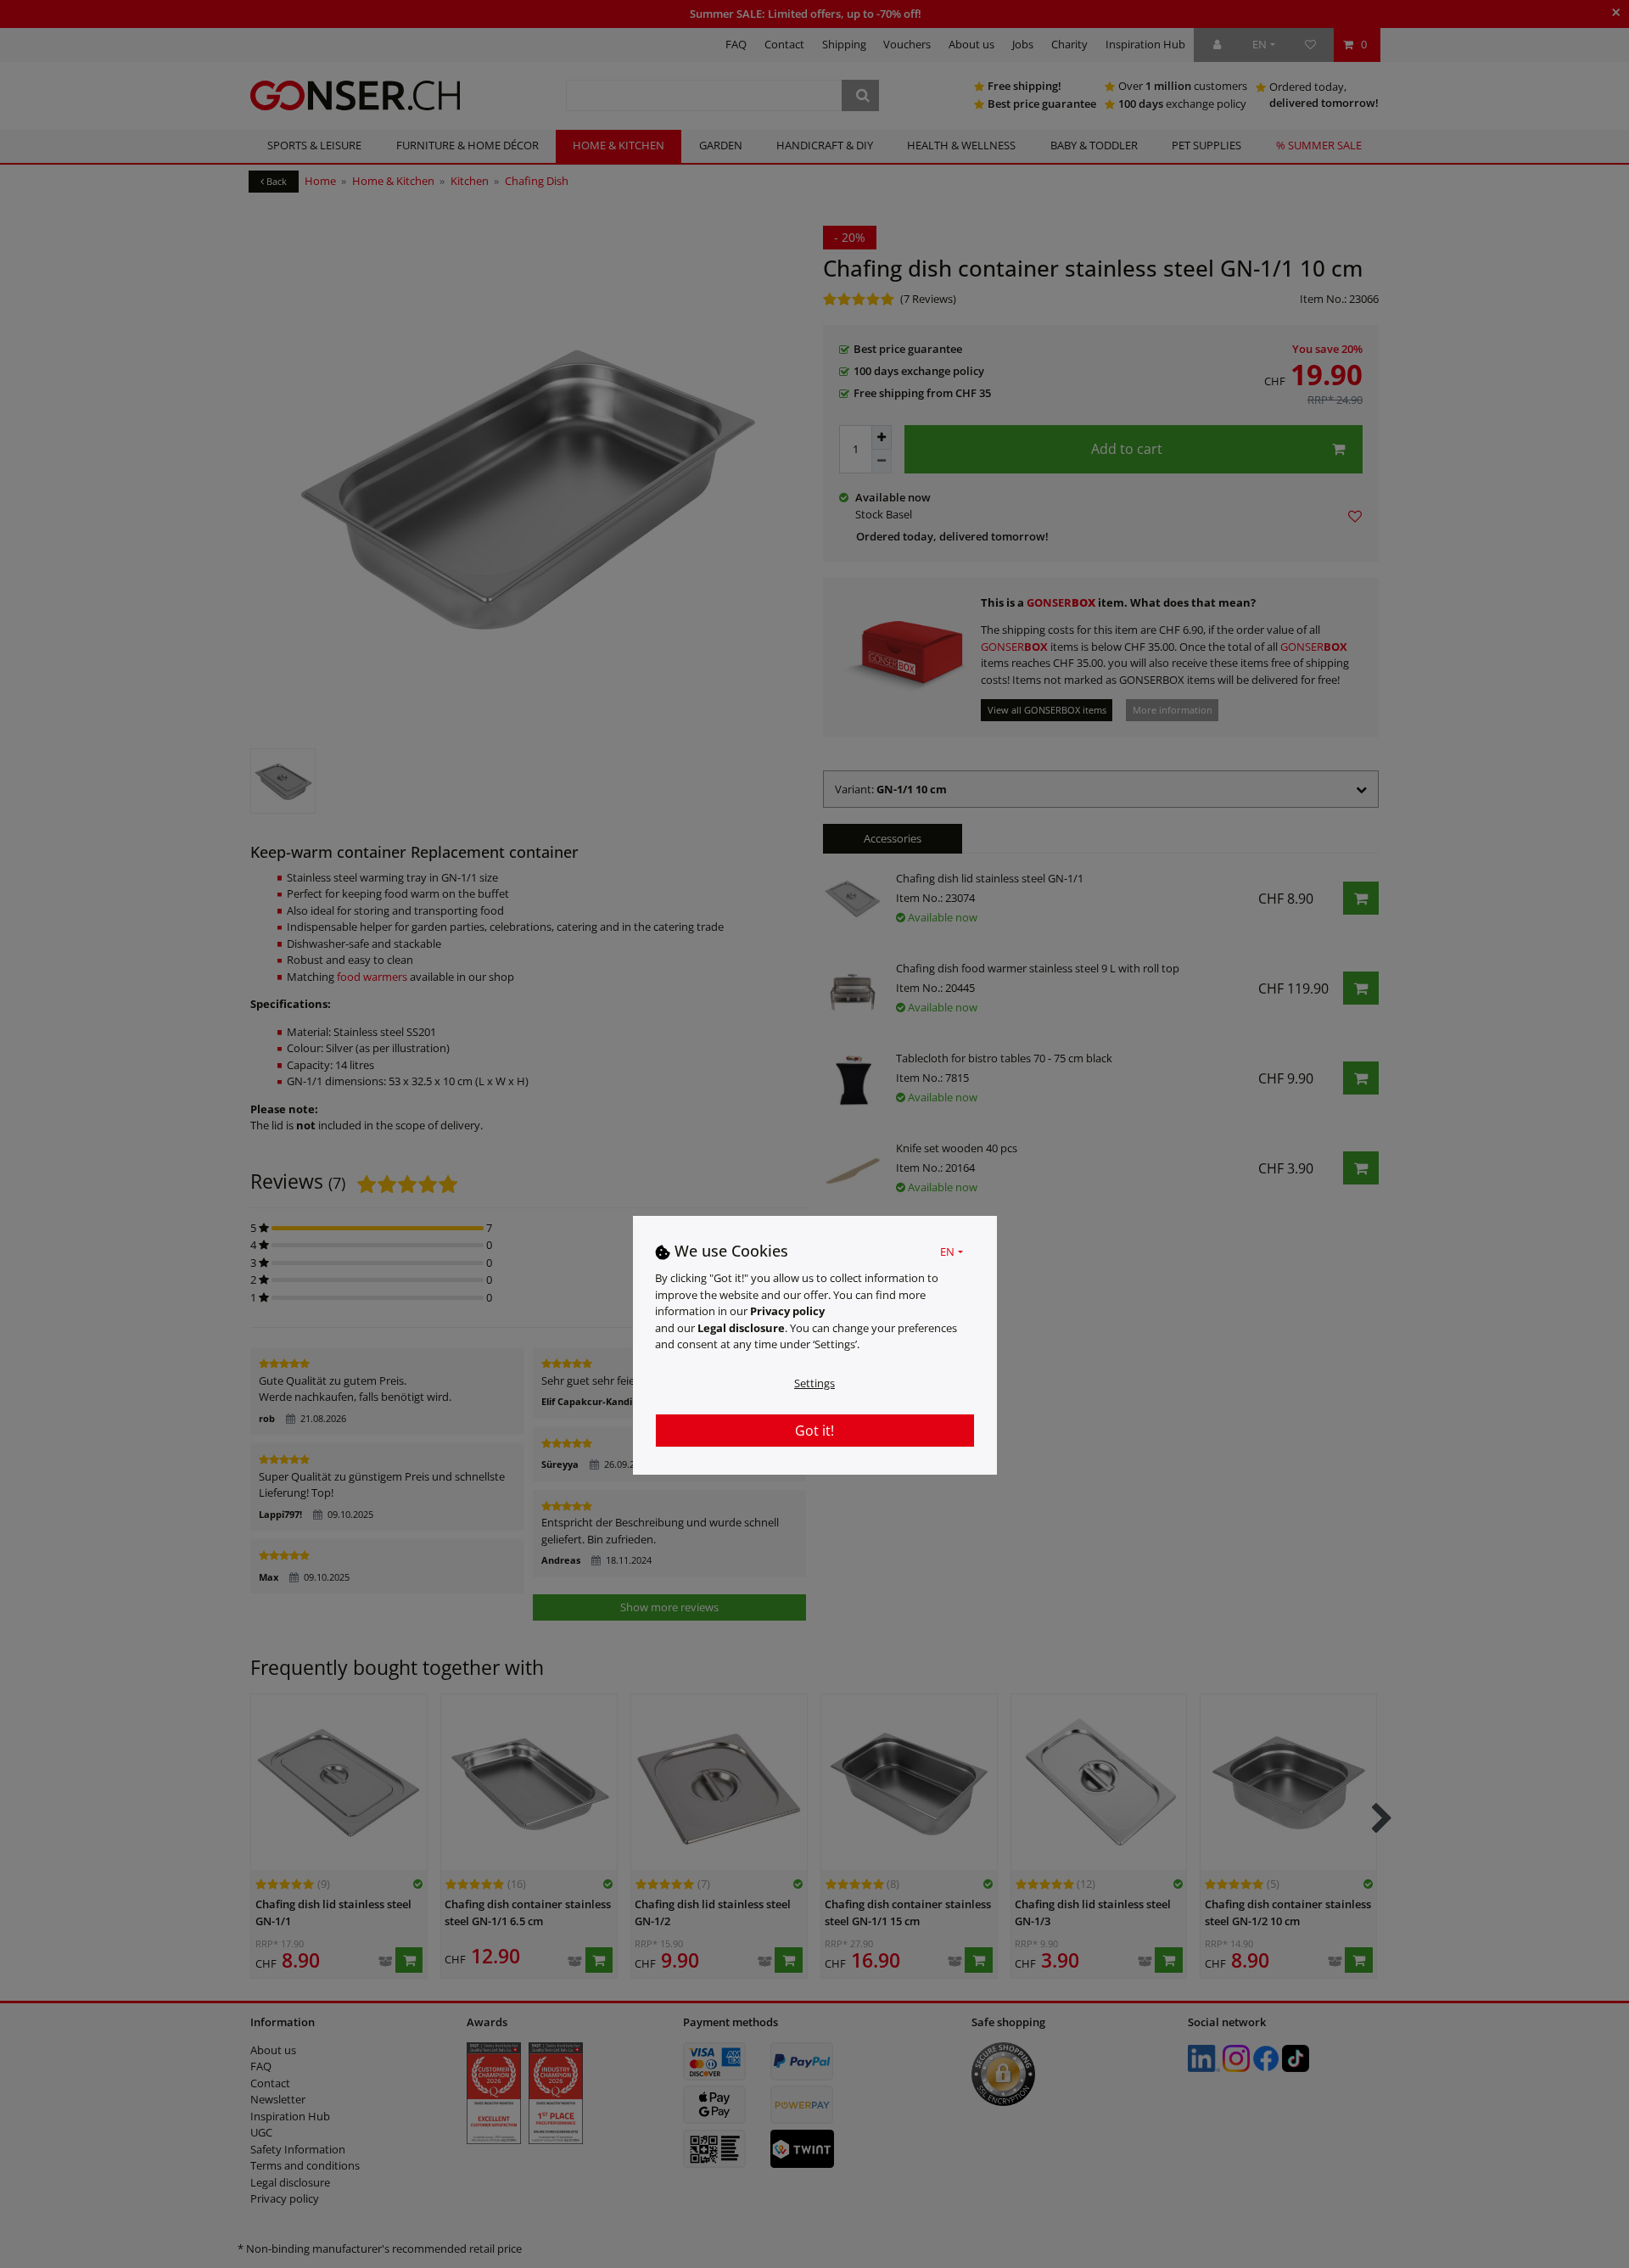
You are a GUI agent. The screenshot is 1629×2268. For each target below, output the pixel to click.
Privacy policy (787, 1311)
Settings (814, 1382)
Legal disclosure (741, 1327)
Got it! (814, 1430)
